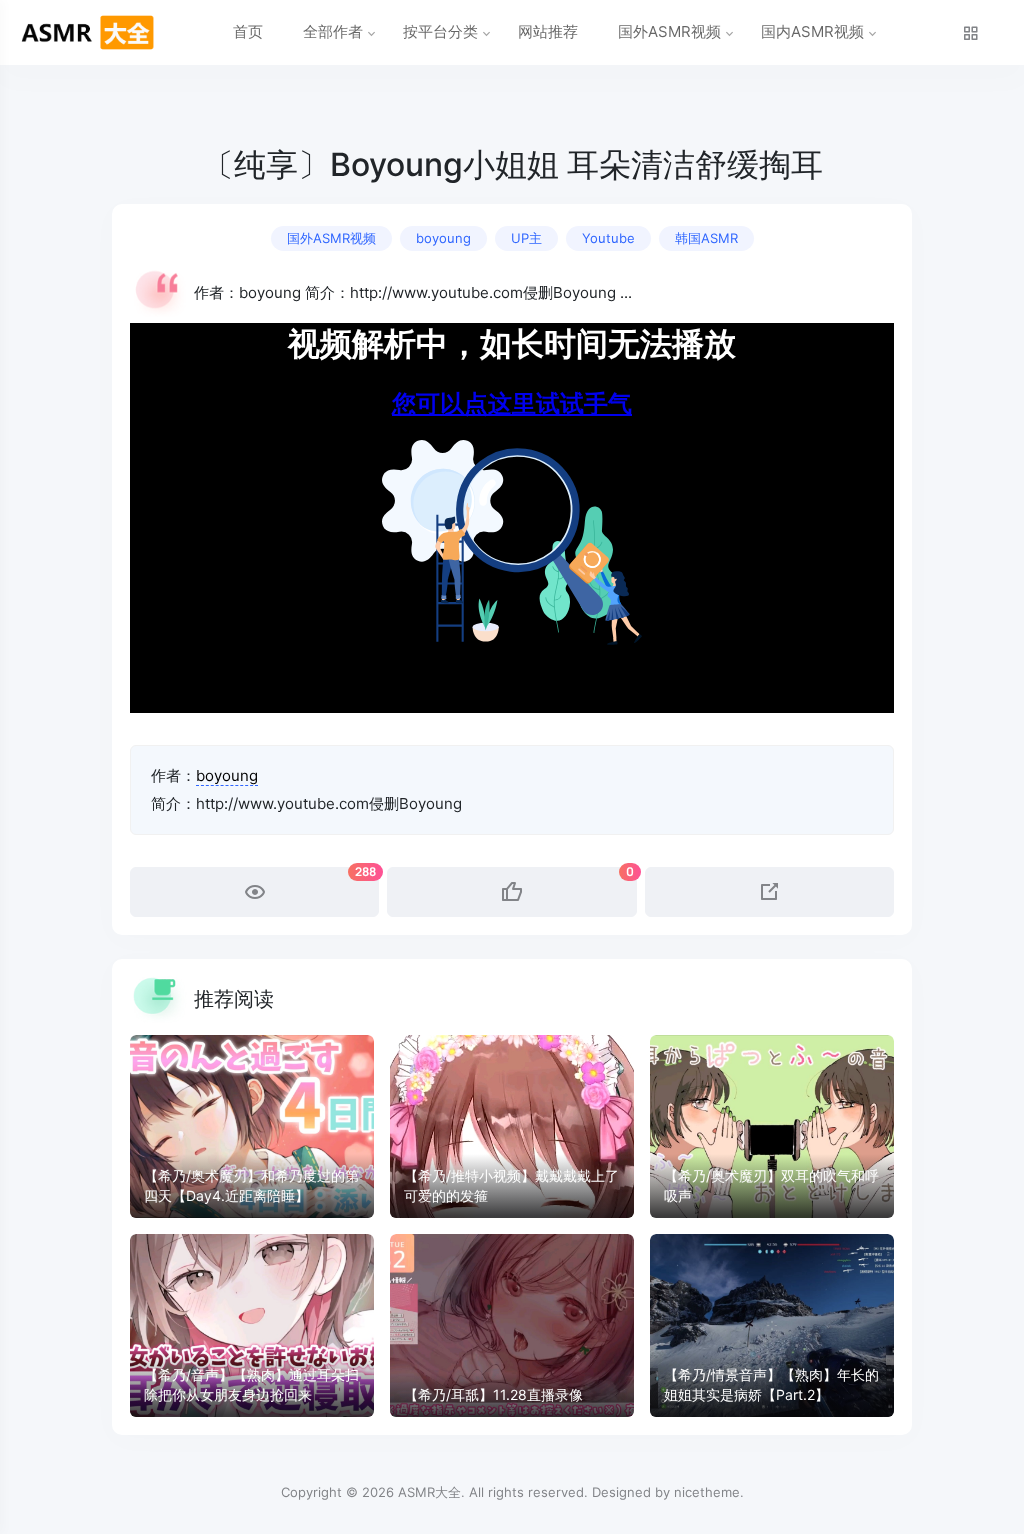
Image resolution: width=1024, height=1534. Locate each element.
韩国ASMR (706, 238)
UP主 (526, 238)
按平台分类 (440, 31)
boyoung (443, 238)
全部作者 (333, 31)
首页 (248, 31)
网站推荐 (548, 31)
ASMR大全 (429, 1492)
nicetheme (707, 1492)
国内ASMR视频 (812, 31)
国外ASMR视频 (669, 31)
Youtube (608, 238)
